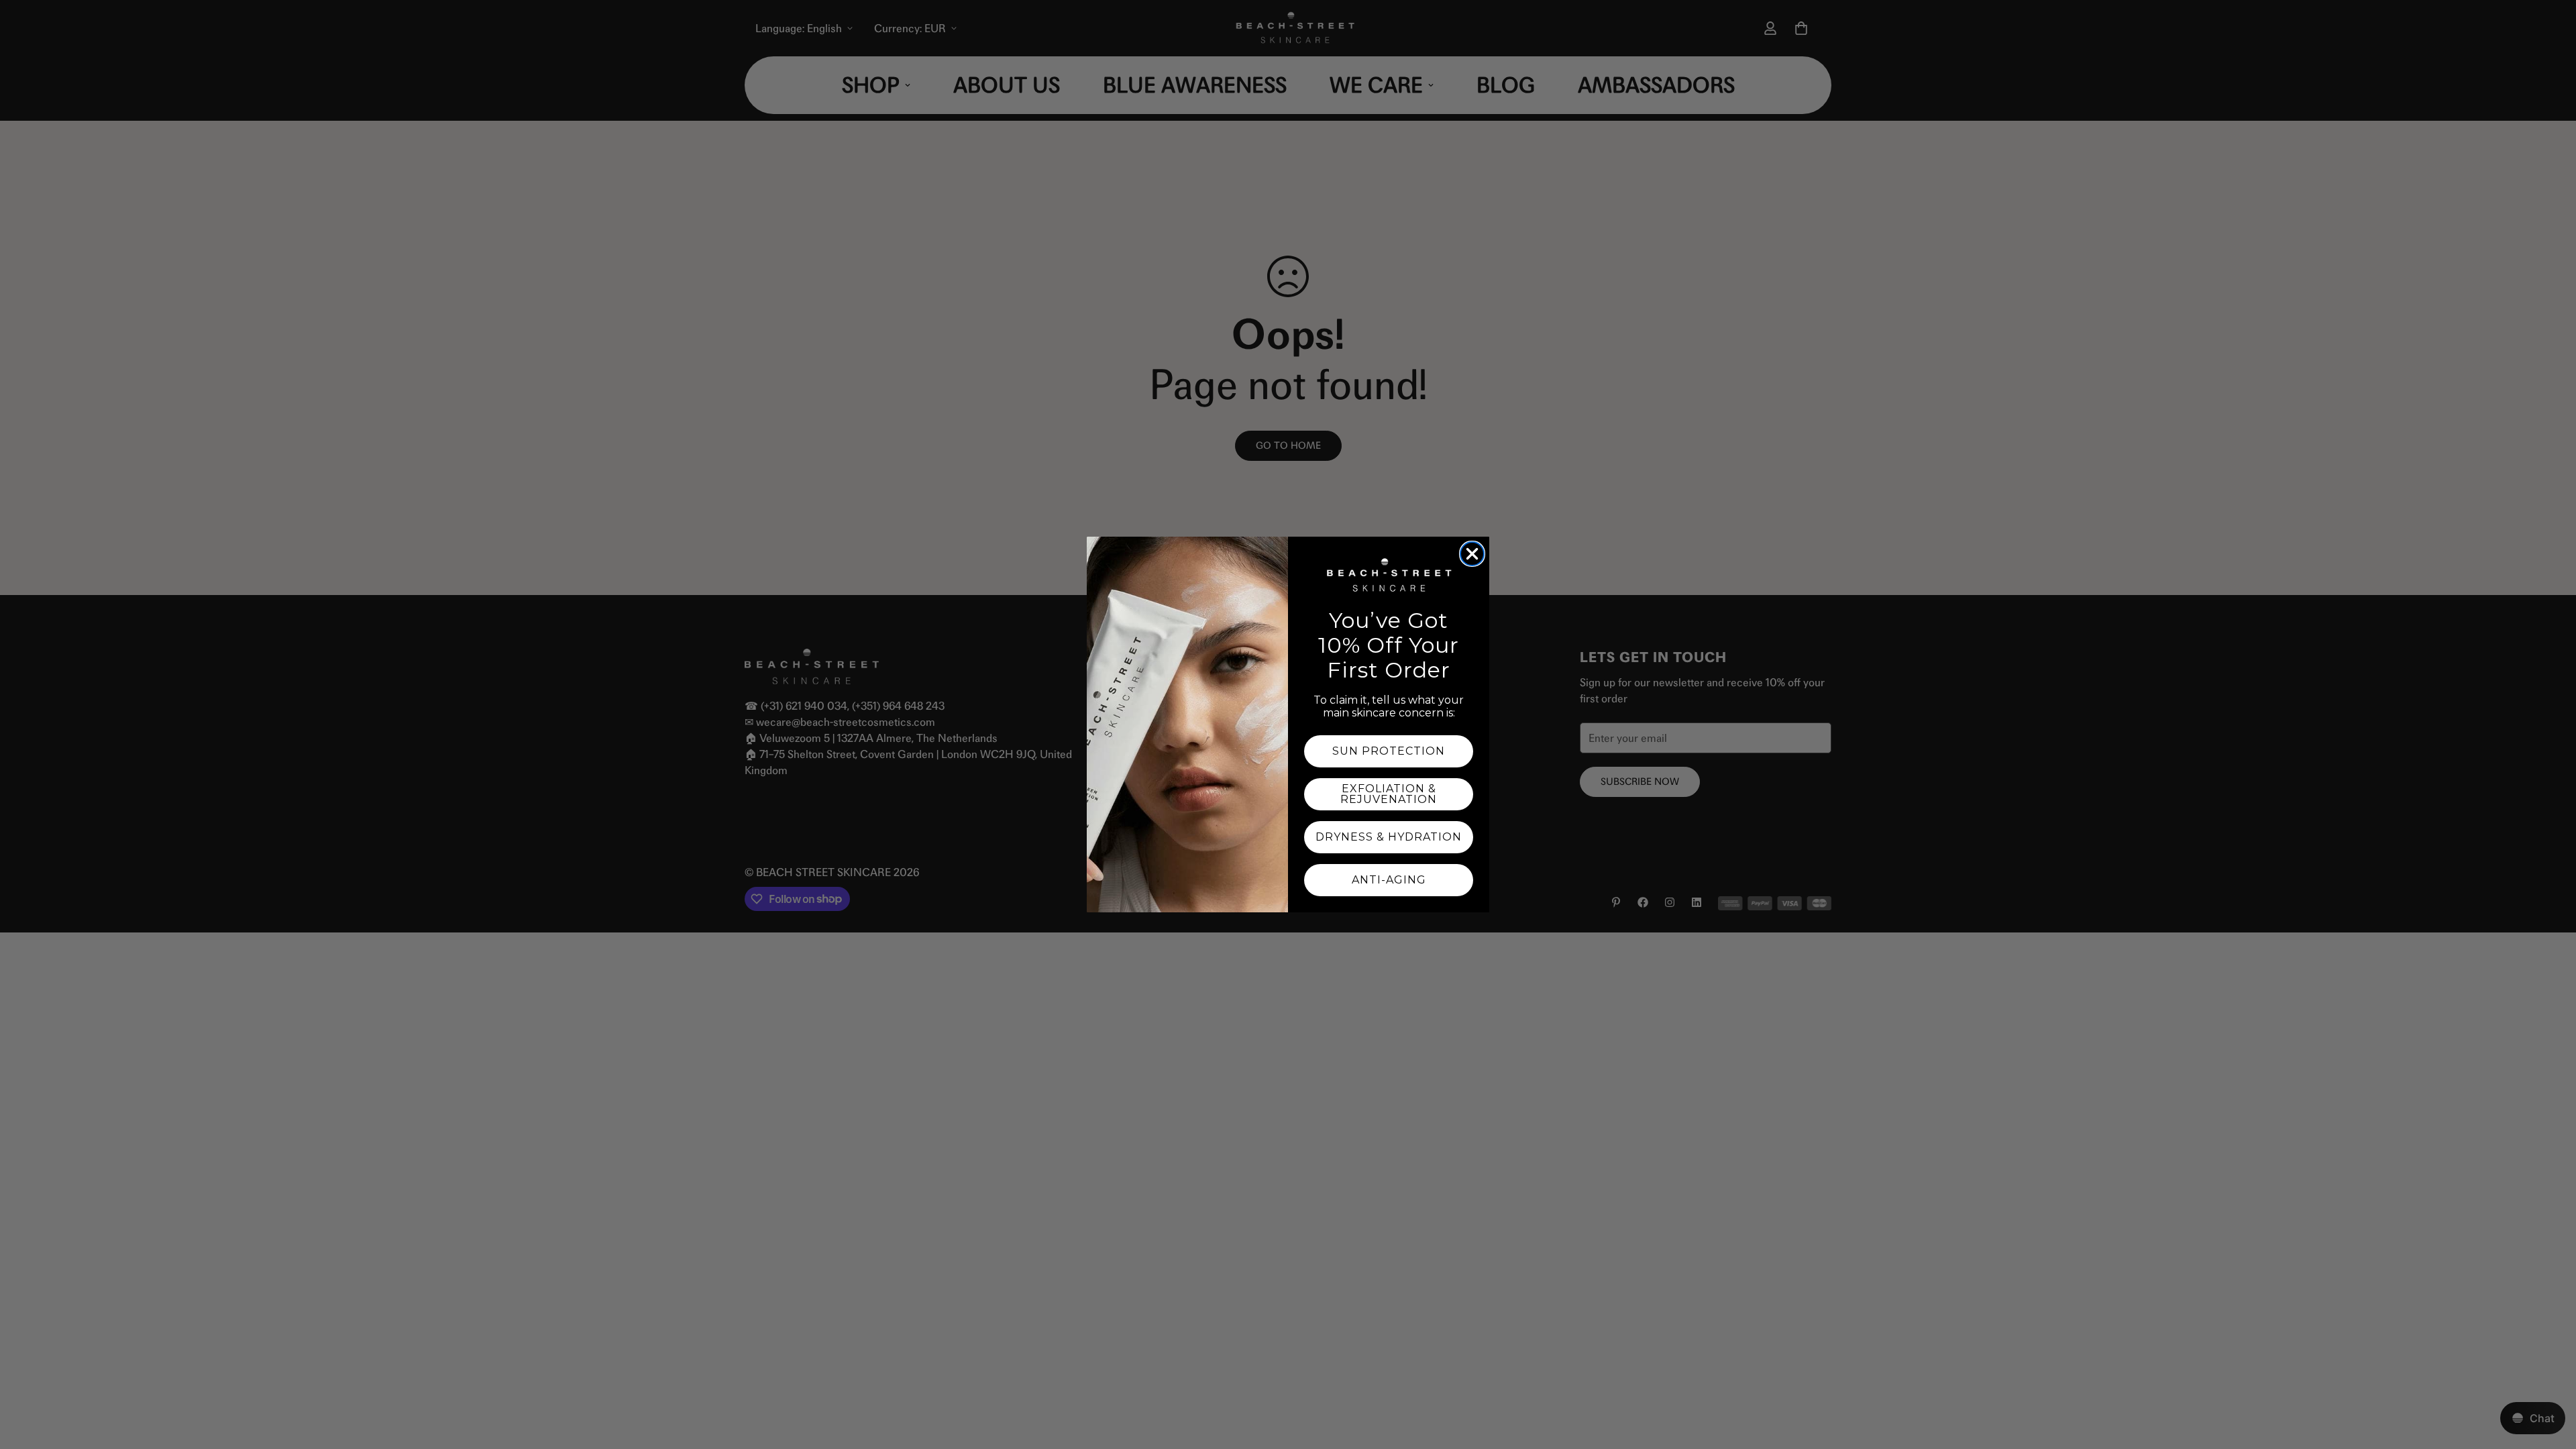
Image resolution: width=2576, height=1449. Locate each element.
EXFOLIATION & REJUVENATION (1389, 794)
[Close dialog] (1472, 554)
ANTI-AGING (1389, 880)
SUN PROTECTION (1389, 751)
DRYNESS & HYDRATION (1389, 837)
